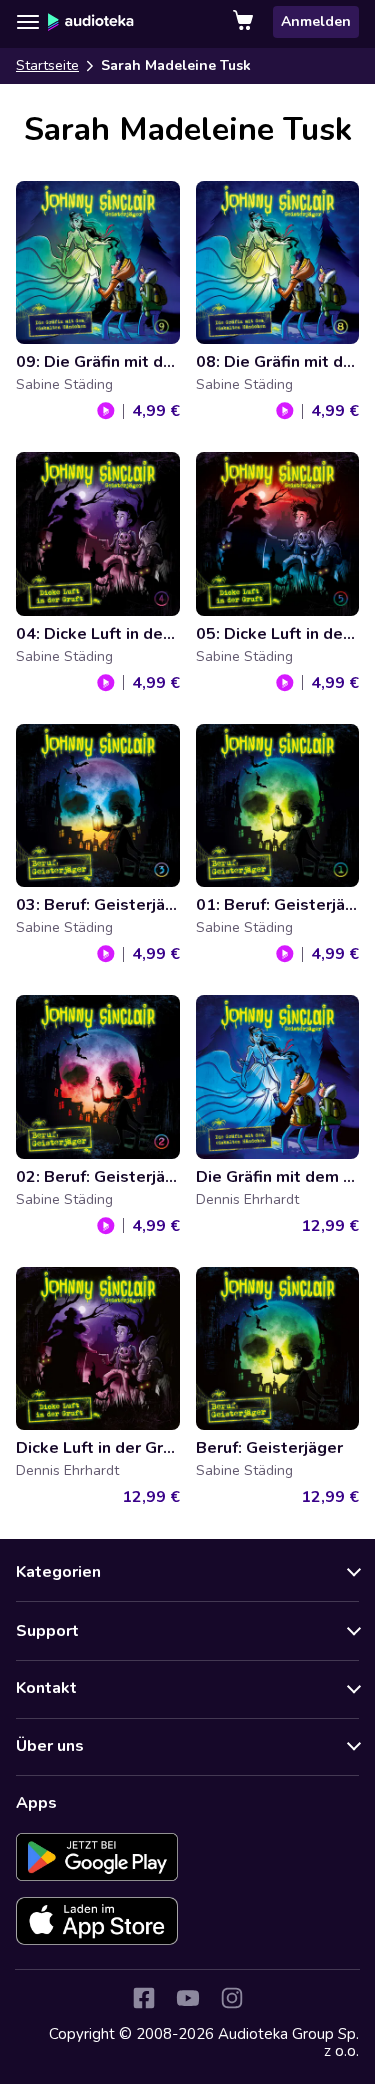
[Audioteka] (91, 22)
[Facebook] (144, 1998)
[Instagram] (232, 1998)
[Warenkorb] (245, 22)
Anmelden (316, 21)
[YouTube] (188, 1998)
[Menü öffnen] (28, 22)
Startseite (47, 65)
